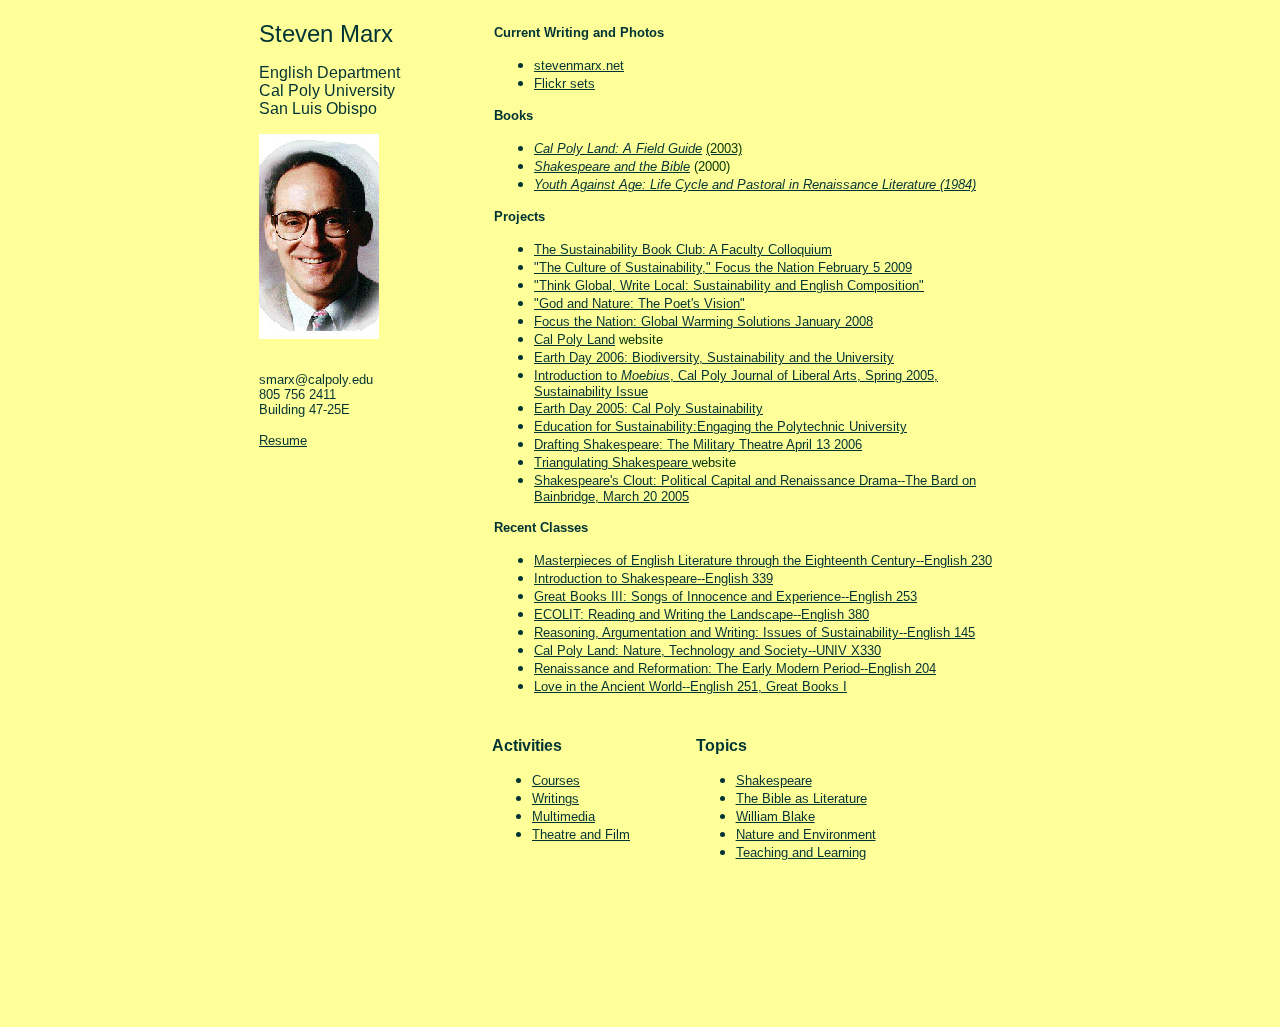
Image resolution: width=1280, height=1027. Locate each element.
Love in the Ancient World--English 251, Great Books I (690, 686)
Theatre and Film (581, 834)
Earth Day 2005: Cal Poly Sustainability (648, 408)
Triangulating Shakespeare (613, 462)
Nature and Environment (806, 834)
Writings (555, 798)
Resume (283, 440)
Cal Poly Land (574, 339)
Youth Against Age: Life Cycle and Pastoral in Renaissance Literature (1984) (755, 184)
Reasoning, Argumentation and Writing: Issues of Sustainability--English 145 (754, 632)
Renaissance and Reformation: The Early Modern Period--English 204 (735, 668)
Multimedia (563, 816)
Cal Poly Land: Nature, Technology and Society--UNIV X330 (707, 650)
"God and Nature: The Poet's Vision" (639, 303)
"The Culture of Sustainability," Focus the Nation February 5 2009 (723, 267)
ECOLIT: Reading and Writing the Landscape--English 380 (701, 614)
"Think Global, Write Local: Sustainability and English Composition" (729, 285)
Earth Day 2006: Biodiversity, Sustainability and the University (714, 357)
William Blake (775, 816)
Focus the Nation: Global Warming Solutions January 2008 (703, 321)
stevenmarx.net (579, 65)
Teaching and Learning (801, 852)
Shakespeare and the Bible (612, 166)
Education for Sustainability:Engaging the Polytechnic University (720, 426)
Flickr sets (564, 83)
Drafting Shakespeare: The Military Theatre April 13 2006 (698, 444)
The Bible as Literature (801, 798)
